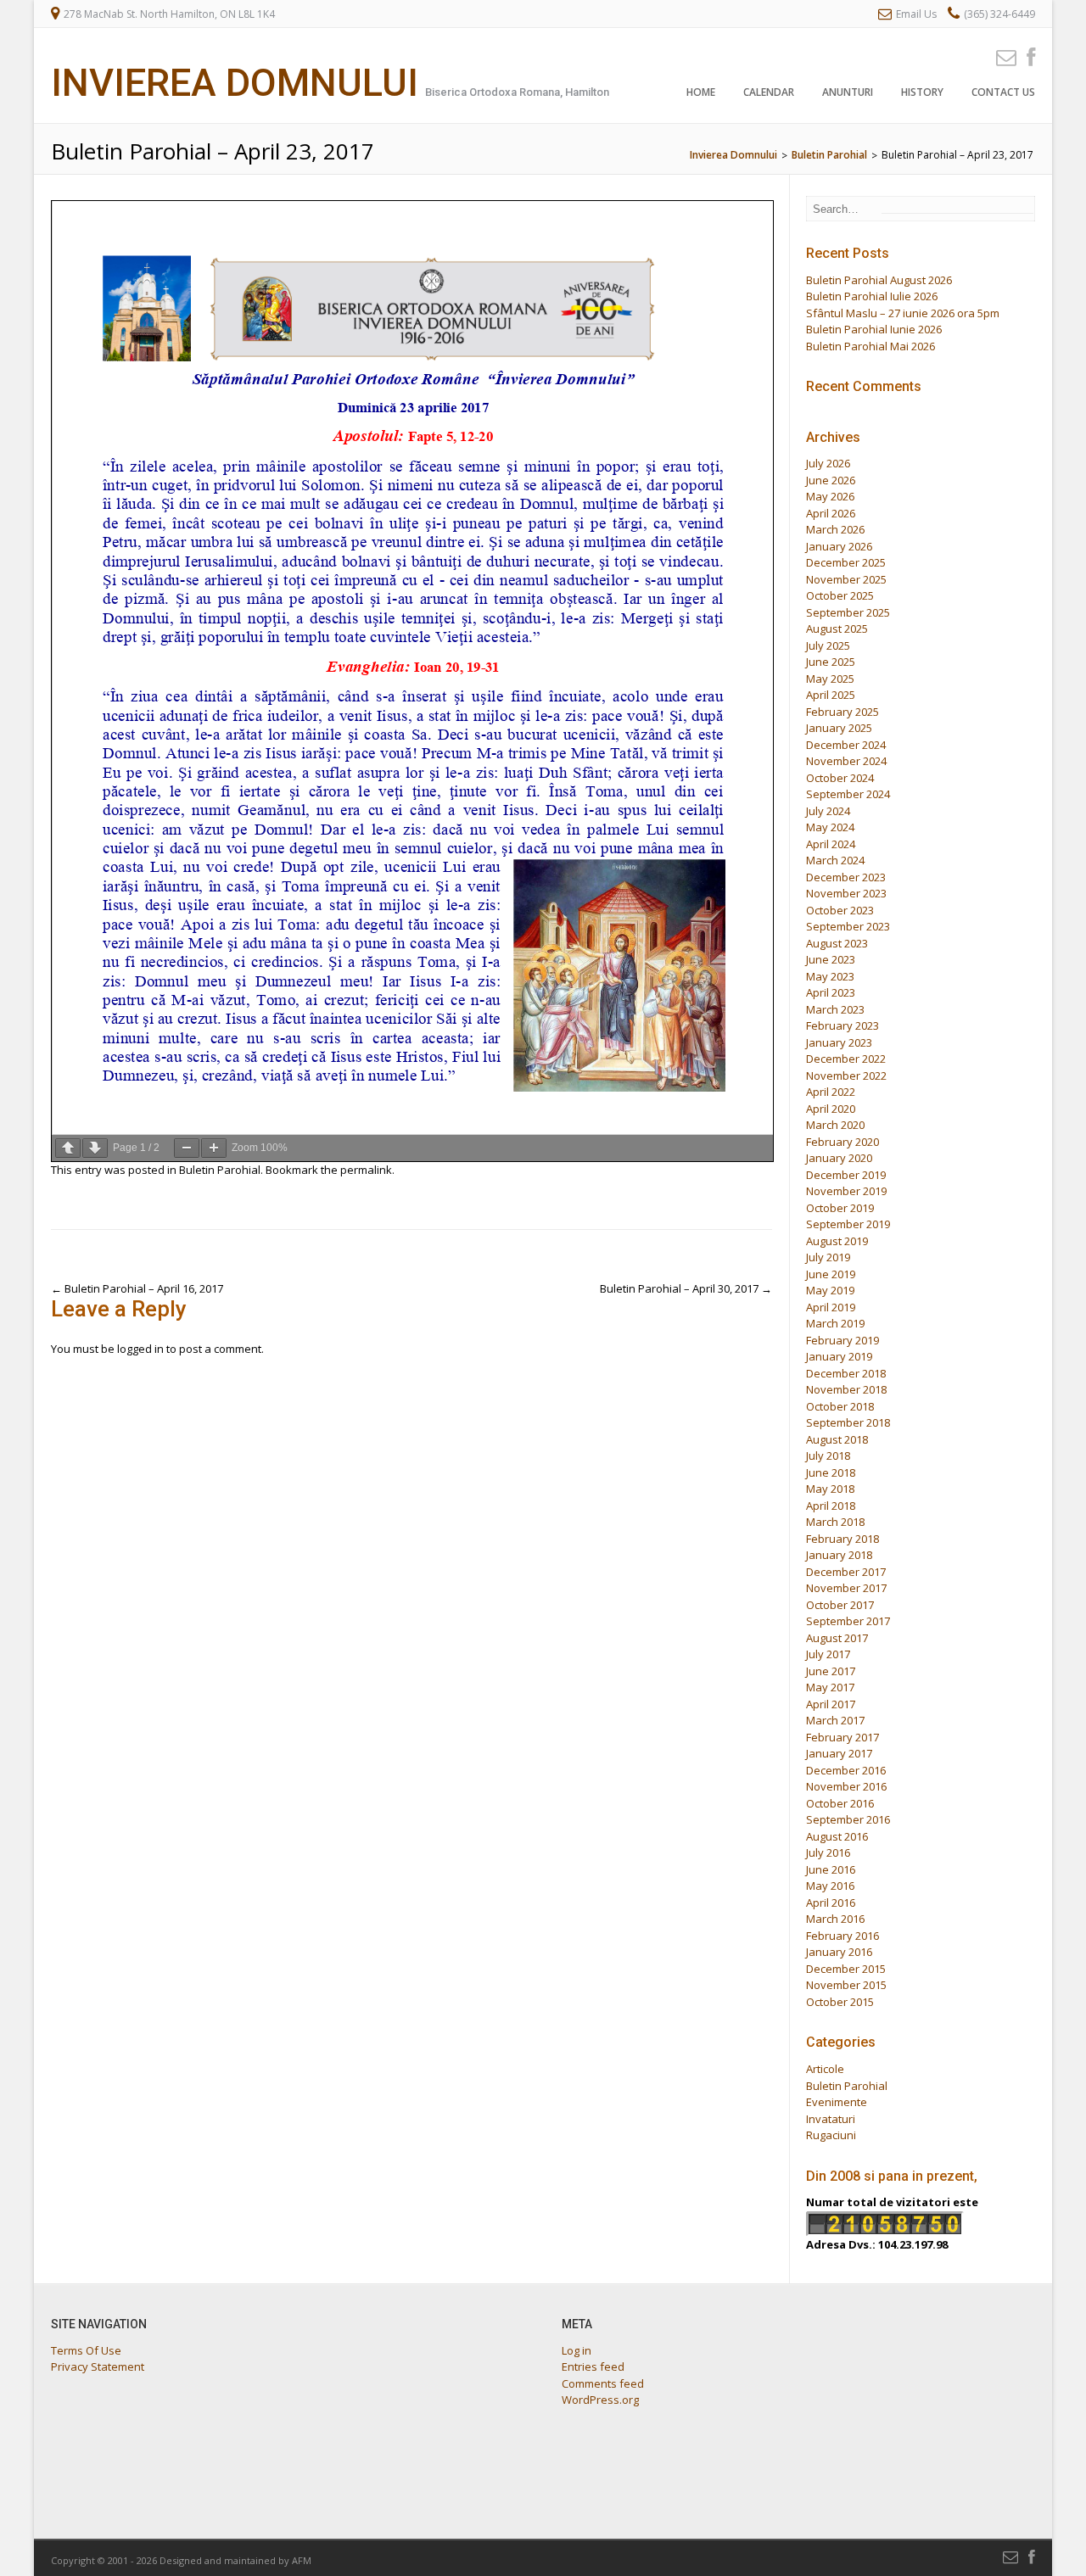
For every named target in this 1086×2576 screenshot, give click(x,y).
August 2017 (837, 1638)
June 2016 (831, 1869)
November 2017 (846, 1588)
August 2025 (837, 629)
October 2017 (840, 1605)
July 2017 (828, 1654)
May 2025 (830, 679)
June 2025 (831, 662)
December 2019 (846, 1175)
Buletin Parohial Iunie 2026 (874, 329)
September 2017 (848, 1621)
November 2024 (846, 761)
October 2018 (840, 1406)
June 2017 (831, 1671)
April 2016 (831, 1903)
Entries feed (593, 2366)
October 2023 (840, 910)
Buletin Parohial (220, 1170)
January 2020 (839, 1158)
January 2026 (839, 546)
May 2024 (830, 827)
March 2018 (835, 1522)
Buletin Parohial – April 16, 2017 (137, 1288)
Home (701, 92)
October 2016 (840, 1803)
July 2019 (828, 1257)
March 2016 (835, 1919)
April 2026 (831, 513)
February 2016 (842, 1936)
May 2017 (830, 1687)
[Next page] (95, 1148)
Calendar (769, 92)
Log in (577, 2350)
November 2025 (846, 579)
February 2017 (842, 1737)
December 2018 (846, 1373)
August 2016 (837, 1836)
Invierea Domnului (235, 83)
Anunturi (848, 92)
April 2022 (831, 1092)
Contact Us (1003, 92)
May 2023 (830, 976)
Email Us (916, 14)
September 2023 (848, 926)
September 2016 (848, 1819)
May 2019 (830, 1290)
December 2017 (846, 1572)
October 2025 (840, 595)
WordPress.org (600, 2400)
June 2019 (831, 1274)
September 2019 (848, 1224)
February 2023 (842, 1025)
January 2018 (839, 1555)
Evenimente (837, 2102)
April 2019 (831, 1307)
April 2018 (831, 1506)
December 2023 (846, 877)
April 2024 (831, 844)
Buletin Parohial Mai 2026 (870, 346)
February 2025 (842, 712)
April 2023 (831, 992)
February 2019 (842, 1340)
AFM (302, 2560)
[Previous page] (68, 1148)
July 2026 (828, 463)
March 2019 (835, 1323)
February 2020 (842, 1142)
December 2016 (846, 1770)
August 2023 (837, 943)
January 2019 (839, 1356)
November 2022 (846, 1076)
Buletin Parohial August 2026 (879, 280)
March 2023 (835, 1009)
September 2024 (848, 794)
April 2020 (831, 1109)
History (922, 92)
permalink (366, 1170)
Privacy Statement (98, 2366)
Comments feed (603, 2383)
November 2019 (846, 1191)
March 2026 (835, 529)
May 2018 (830, 1489)
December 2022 (846, 1059)
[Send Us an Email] (1001, 56)
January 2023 (839, 1042)
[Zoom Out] (187, 1148)
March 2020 (835, 1125)
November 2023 (846, 893)
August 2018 (837, 1439)
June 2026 (831, 480)
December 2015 (846, 1969)
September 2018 (848, 1422)
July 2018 (828, 1456)
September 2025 (848, 612)
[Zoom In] (214, 1148)
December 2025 (846, 562)
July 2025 (828, 645)
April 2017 (831, 1704)
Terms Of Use (86, 2350)
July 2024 (828, 811)
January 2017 (839, 1753)
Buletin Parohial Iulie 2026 (872, 296)
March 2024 (835, 860)
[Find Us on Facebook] (1026, 56)
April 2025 (831, 695)
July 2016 (828, 1852)
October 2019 (840, 1208)
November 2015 (846, 1985)
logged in (140, 1349)
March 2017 (835, 1720)
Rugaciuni (831, 2135)
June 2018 (831, 1472)
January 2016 (839, 1952)
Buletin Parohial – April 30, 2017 (686, 1288)
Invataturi (831, 2119)
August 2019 (837, 1241)
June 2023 (831, 959)
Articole (825, 2069)
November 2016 (846, 1786)
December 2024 (846, 745)
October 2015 (840, 2002)
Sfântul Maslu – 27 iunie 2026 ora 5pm (903, 313)
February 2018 (842, 1539)
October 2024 (840, 778)
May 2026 (830, 496)
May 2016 (830, 1886)
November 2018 (846, 1389)
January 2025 (839, 728)
